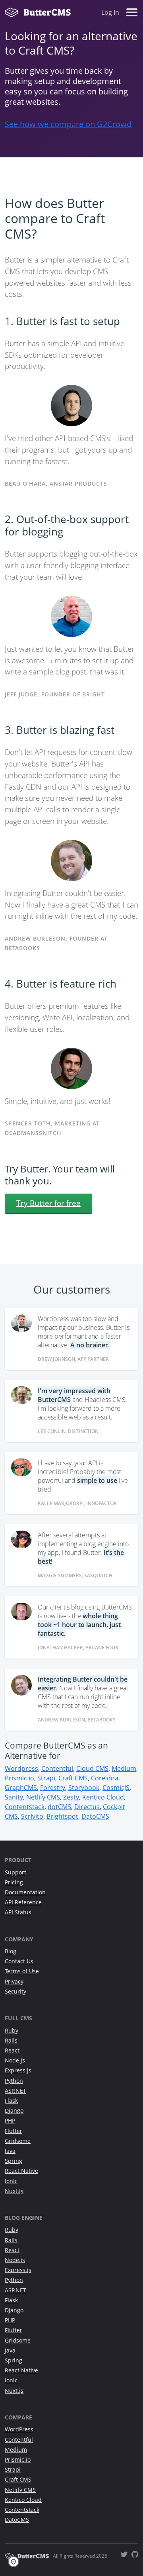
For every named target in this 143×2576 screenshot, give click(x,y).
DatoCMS (95, 1816)
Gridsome (18, 2141)
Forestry (53, 1788)
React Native (21, 2171)
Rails (11, 2040)
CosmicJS (116, 1788)
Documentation (25, 1892)
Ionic (11, 2181)
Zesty (71, 1797)
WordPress (19, 2429)
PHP (10, 2120)
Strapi (46, 1778)
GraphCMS (21, 1788)
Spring (14, 2161)
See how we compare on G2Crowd (68, 124)
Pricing (14, 1882)
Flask (11, 2101)
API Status (18, 1912)
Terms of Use (22, 1971)
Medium (124, 1768)
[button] (16, 2562)
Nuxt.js (14, 2191)
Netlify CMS (43, 1797)
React (12, 2050)
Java (10, 2151)
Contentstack (25, 1807)
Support (15, 1872)
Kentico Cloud (103, 1797)
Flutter (14, 2131)
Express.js (18, 2070)
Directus (87, 1807)
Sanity (14, 1797)
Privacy (14, 1981)
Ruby (12, 2030)
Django (14, 2110)
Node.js (15, 2060)
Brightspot (62, 1816)
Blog (11, 1951)
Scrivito (32, 1816)
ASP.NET (15, 2091)
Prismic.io (19, 1778)
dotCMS (59, 1807)
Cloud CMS (92, 1768)
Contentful (57, 1768)
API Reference (23, 1902)
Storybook (84, 1788)
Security (15, 1991)
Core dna (105, 1778)
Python (14, 2081)
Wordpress (21, 1768)
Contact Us (19, 1961)
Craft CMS (73, 1778)
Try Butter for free (48, 1203)
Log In (110, 12)
